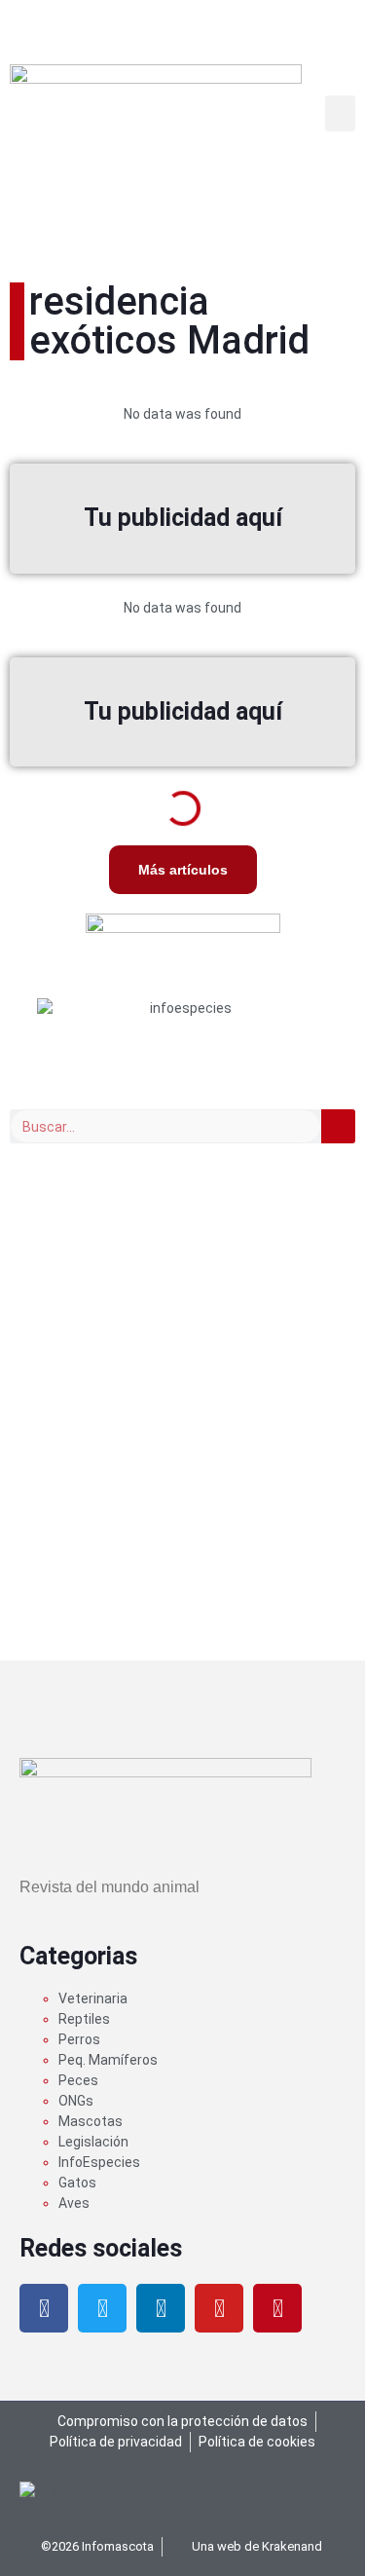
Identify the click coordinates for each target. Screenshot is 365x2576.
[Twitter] (102, 2308)
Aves (74, 2203)
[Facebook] (44, 2308)
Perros (79, 2039)
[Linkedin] (161, 2308)
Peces (78, 2080)
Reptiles (84, 2019)
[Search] (338, 1126)
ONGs (76, 2101)
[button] (341, 114)
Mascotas (91, 2121)
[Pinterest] (277, 2308)
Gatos (77, 2183)
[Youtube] (219, 2308)
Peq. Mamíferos (108, 2060)
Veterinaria (93, 1998)
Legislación (93, 2142)
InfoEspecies (99, 2162)
